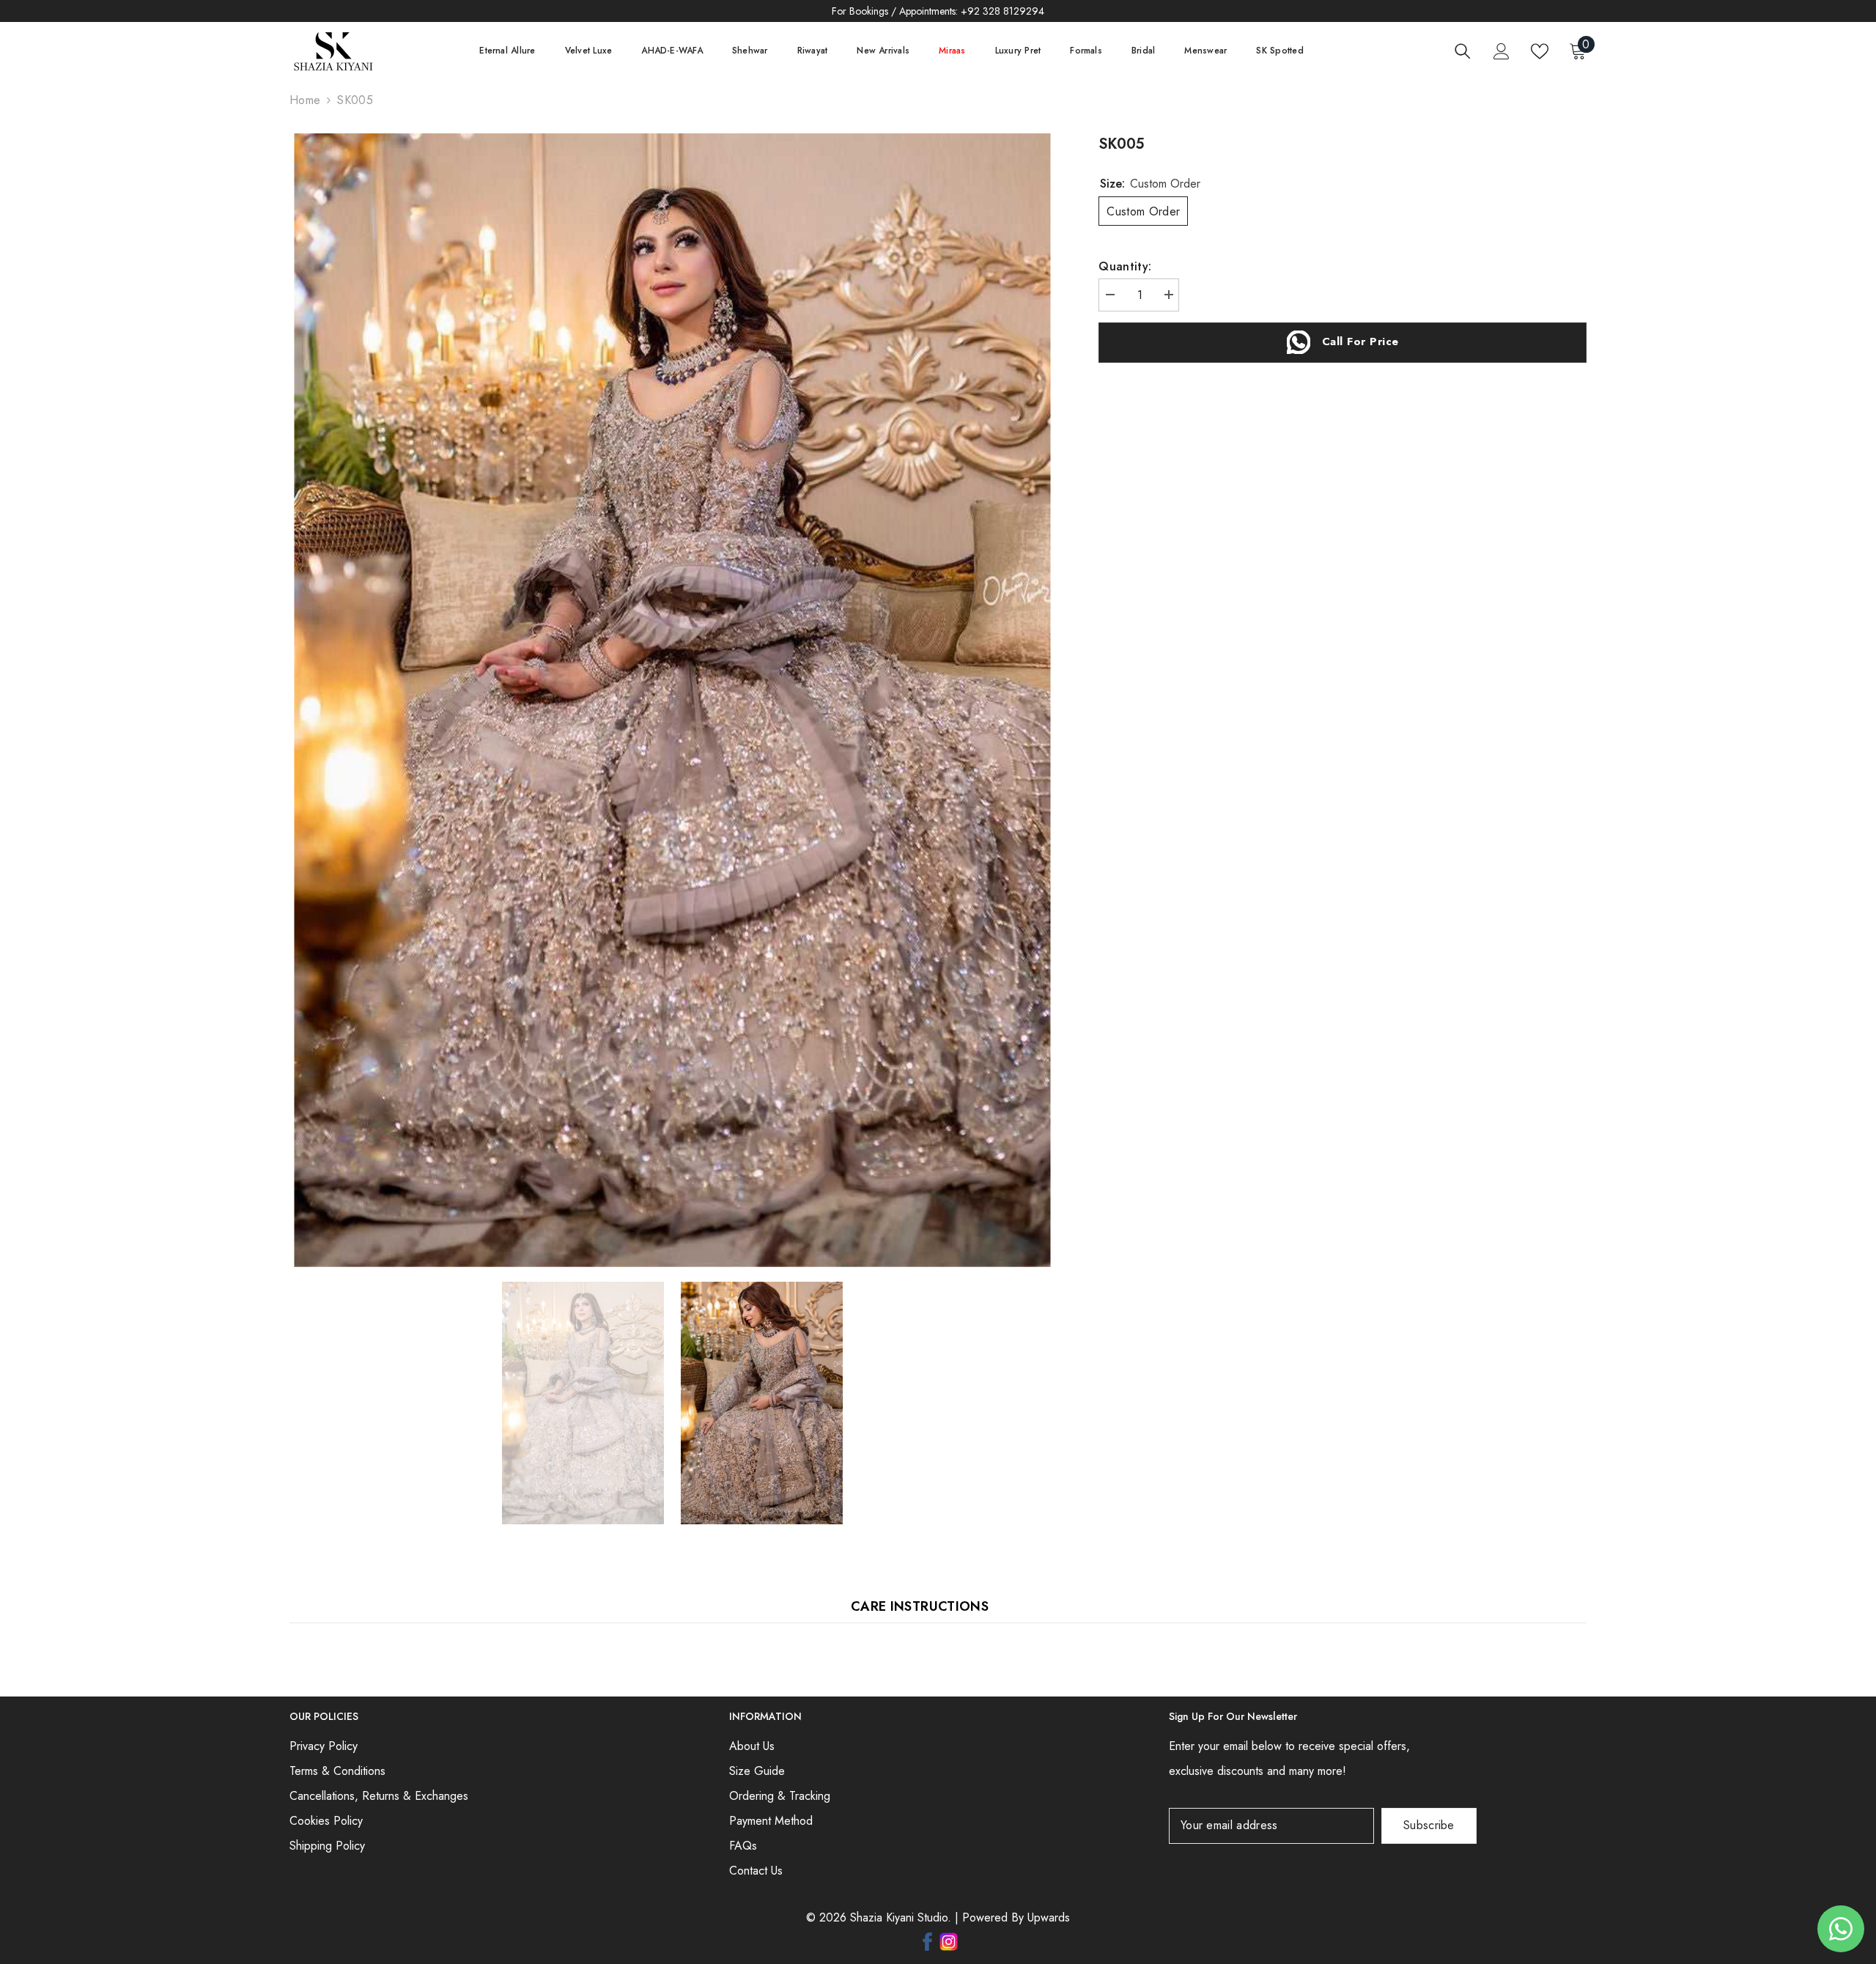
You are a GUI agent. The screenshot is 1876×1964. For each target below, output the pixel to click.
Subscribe (1429, 1825)
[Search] (1463, 51)
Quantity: (1125, 266)
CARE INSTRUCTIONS (920, 1606)
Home (305, 100)
